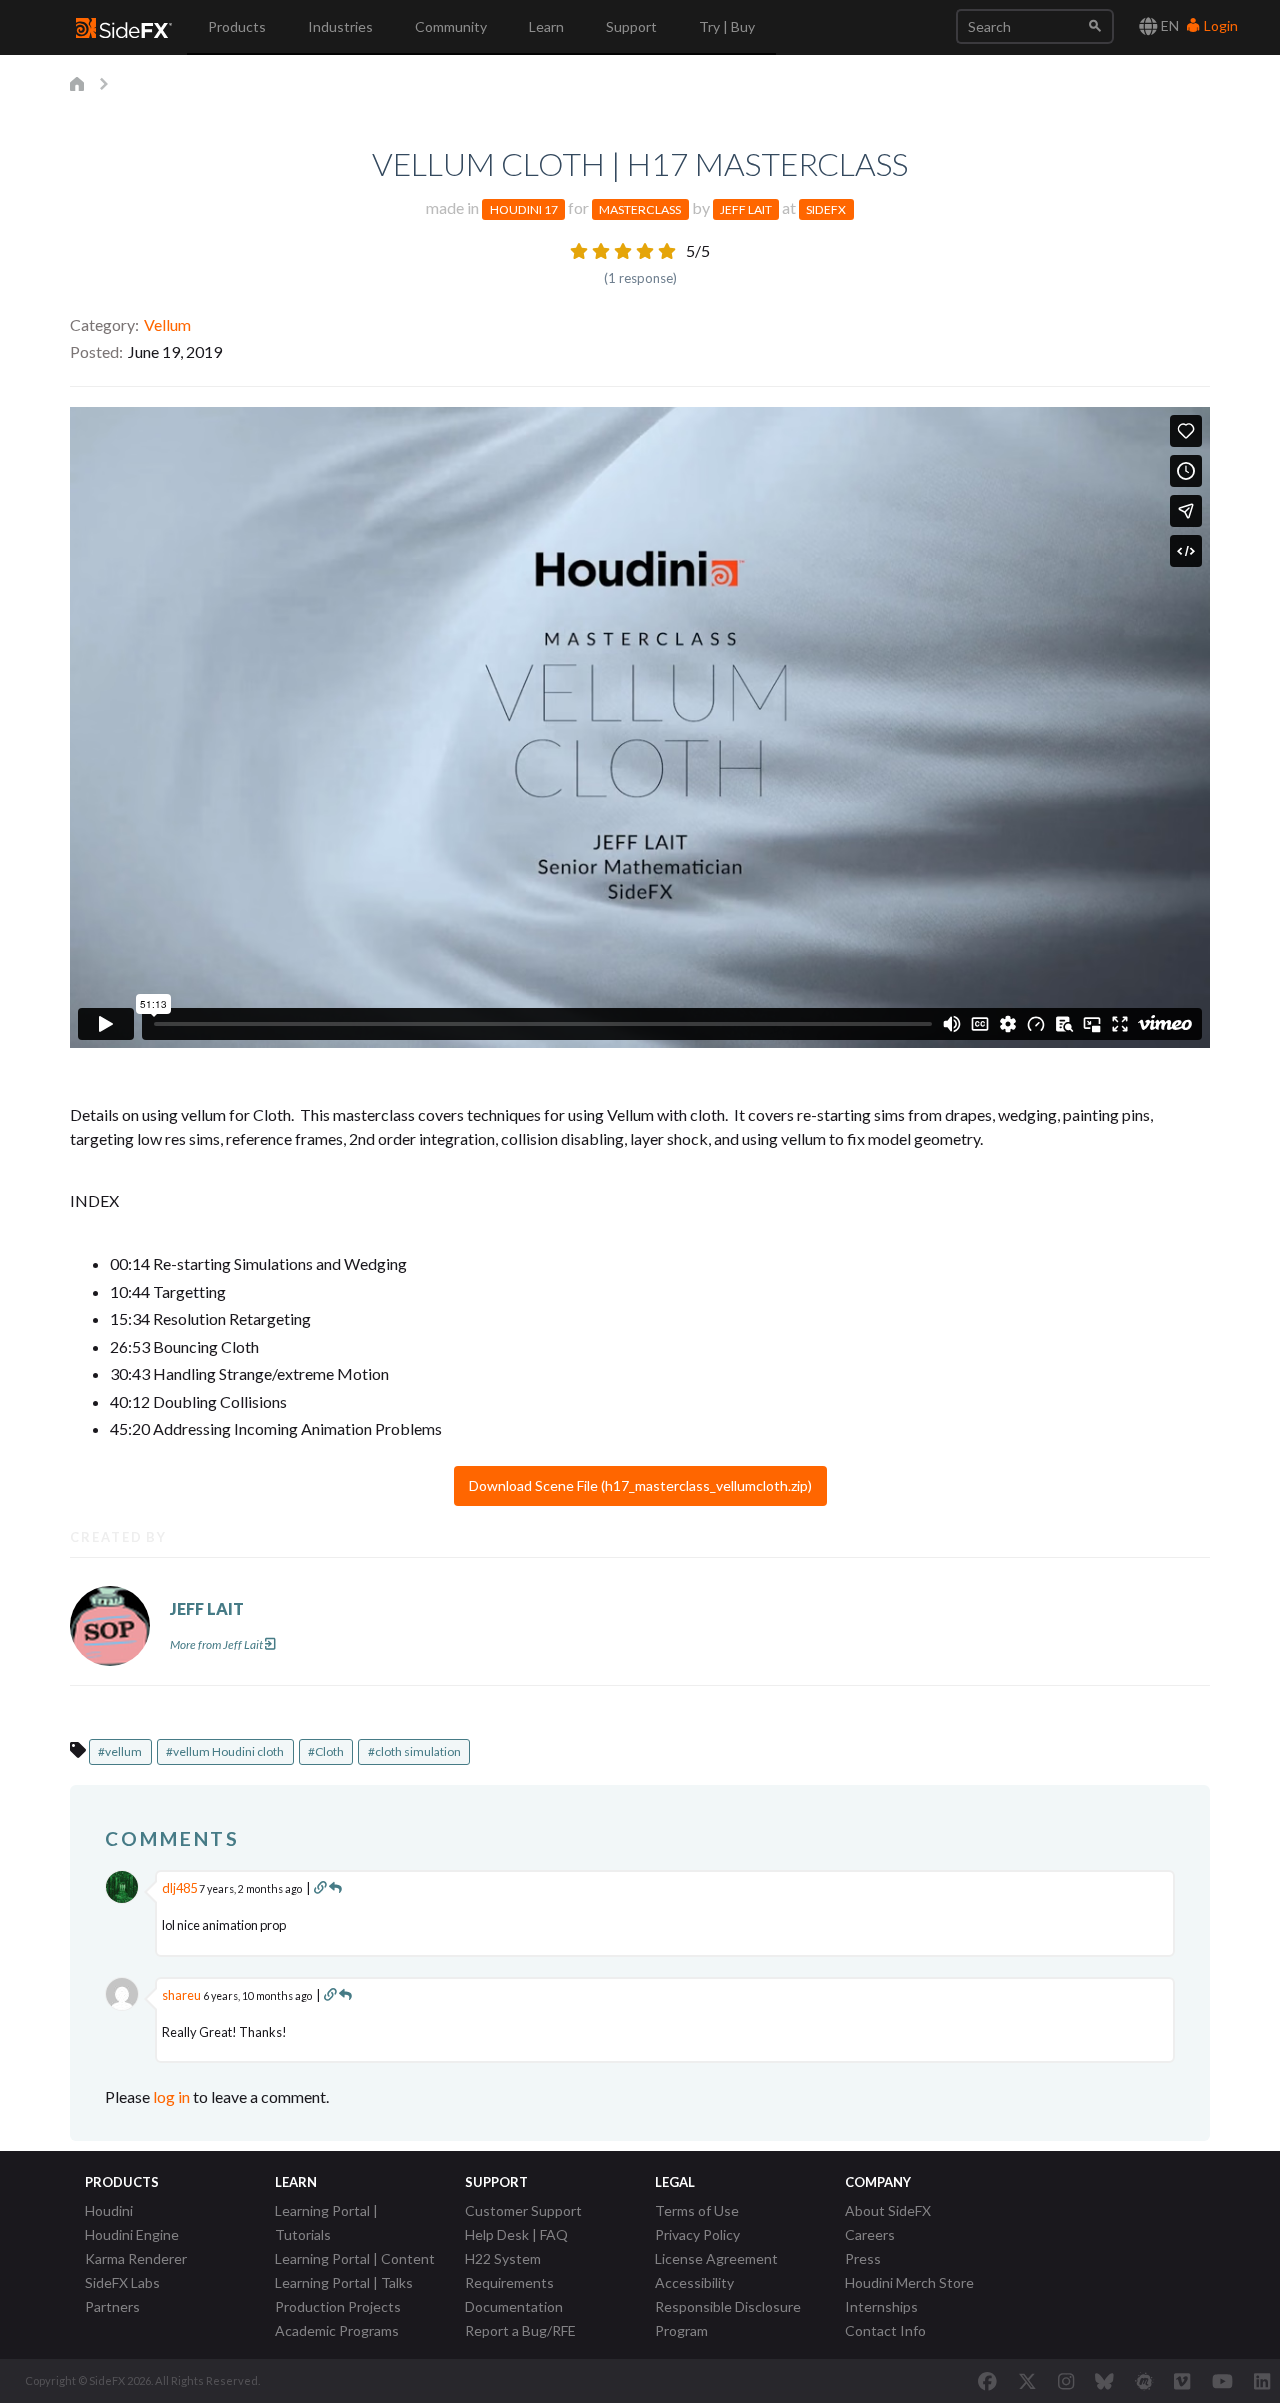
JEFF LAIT (207, 1608)
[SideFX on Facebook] (987, 2381)
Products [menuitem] (237, 26)
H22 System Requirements (509, 2270)
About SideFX (888, 2210)
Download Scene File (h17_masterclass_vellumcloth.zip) (640, 1485)
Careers (870, 2234)
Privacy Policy (697, 2234)
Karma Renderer (136, 2258)
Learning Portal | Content (355, 2258)
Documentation (514, 2306)
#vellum (120, 1751)
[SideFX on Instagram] (1066, 2381)
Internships (881, 2306)
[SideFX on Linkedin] (1262, 2381)
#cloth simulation (414, 1751)
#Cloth (326, 1751)
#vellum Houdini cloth (225, 1751)
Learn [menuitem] (546, 26)
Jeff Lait (746, 209)
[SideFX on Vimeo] (1182, 2381)
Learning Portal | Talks (344, 2282)
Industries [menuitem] (340, 26)
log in (171, 2096)
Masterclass (640, 209)
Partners (112, 2306)
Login (1219, 25)
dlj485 (179, 1888)
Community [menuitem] (451, 26)
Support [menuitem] (631, 26)
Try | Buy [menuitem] (727, 26)
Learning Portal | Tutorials (326, 2222)
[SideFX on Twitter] (1027, 2381)
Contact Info (885, 2330)
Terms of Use (697, 2210)
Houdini (109, 2210)
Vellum (167, 324)
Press (863, 2258)
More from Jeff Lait (216, 1644)
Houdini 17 (524, 209)
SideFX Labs (122, 2282)
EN (1168, 25)
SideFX (826, 209)
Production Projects (338, 2306)
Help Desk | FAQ (516, 2234)
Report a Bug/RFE (520, 2330)
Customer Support (523, 2210)
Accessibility (694, 2282)
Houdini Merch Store (909, 2282)
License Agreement (716, 2258)
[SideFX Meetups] (1144, 2381)
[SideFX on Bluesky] (1104, 2381)
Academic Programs (337, 2330)
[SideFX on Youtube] (1222, 2381)
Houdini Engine (132, 2234)
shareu (181, 1995)
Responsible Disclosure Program (728, 2318)
